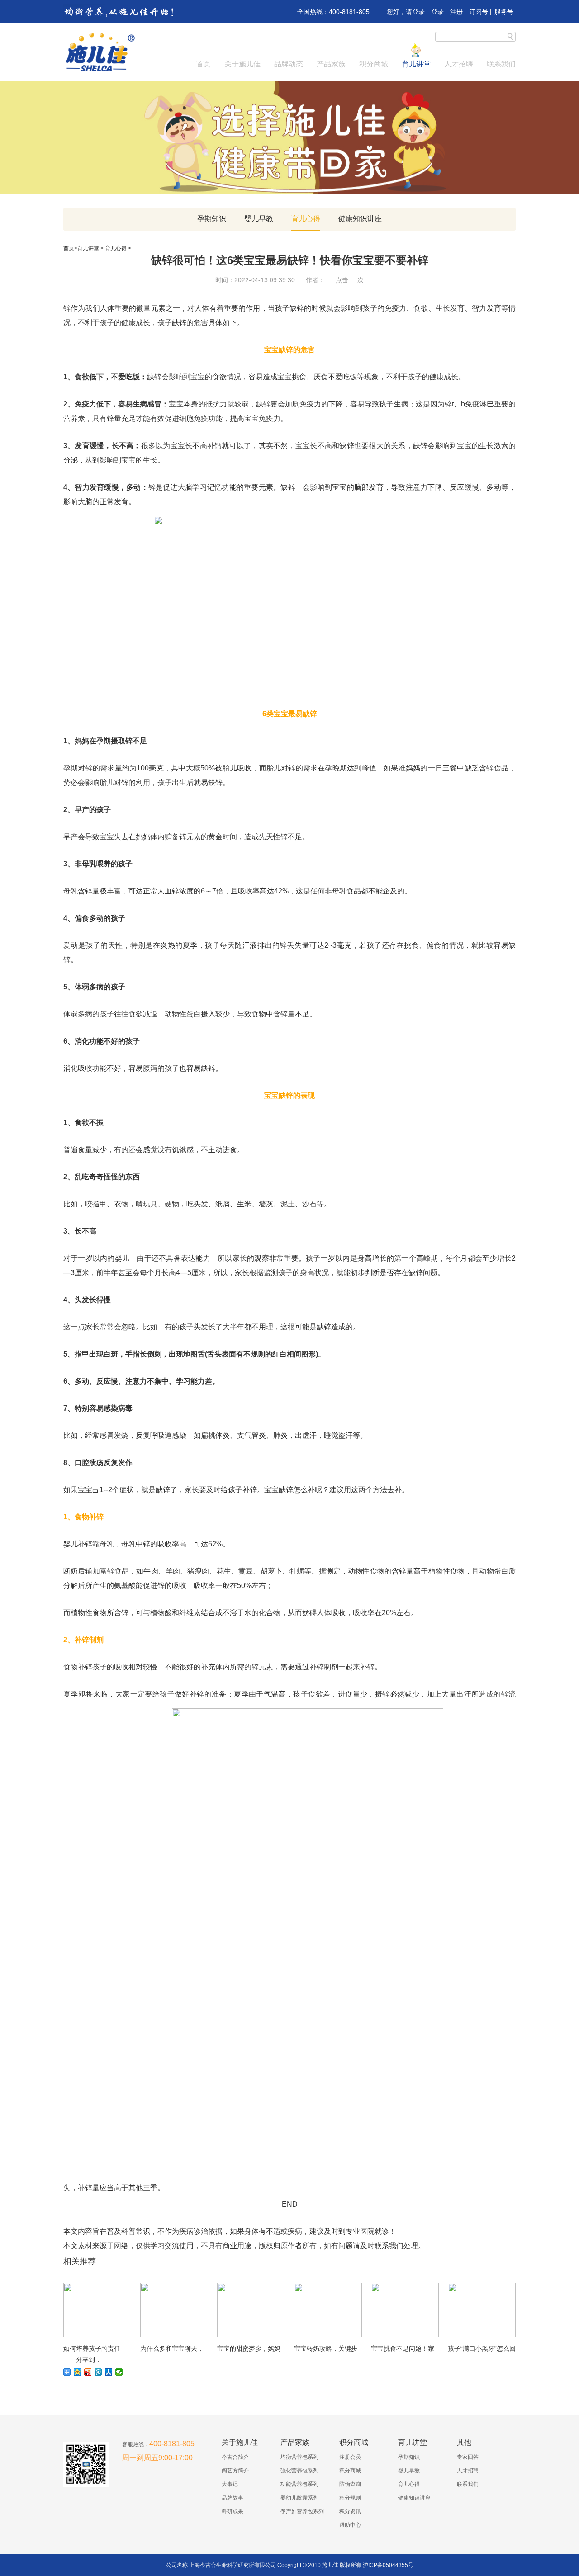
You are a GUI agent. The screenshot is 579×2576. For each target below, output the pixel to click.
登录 (437, 12)
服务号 (504, 12)
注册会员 (350, 2457)
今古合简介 (235, 2457)
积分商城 (374, 64)
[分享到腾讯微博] (98, 2372)
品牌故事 (233, 2498)
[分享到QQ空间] (78, 2372)
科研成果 (233, 2511)
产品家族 (331, 64)
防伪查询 (350, 2484)
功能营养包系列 (299, 2484)
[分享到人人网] (109, 2372)
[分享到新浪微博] (88, 2372)
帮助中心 (350, 2525)
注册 (456, 12)
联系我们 (501, 64)
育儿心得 (306, 219)
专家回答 (468, 2457)
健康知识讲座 (360, 219)
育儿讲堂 (416, 64)
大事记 (230, 2484)
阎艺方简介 (235, 2471)
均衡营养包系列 (299, 2457)
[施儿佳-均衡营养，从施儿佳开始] (100, 71)
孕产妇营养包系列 (302, 2511)
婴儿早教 (259, 219)
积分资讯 (350, 2511)
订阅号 (479, 12)
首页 (204, 64)
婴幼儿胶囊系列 (299, 2498)
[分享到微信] (119, 2372)
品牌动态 (289, 64)
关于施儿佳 (242, 64)
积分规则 (350, 2498)
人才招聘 (459, 64)
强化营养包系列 (299, 2471)
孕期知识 (212, 219)
